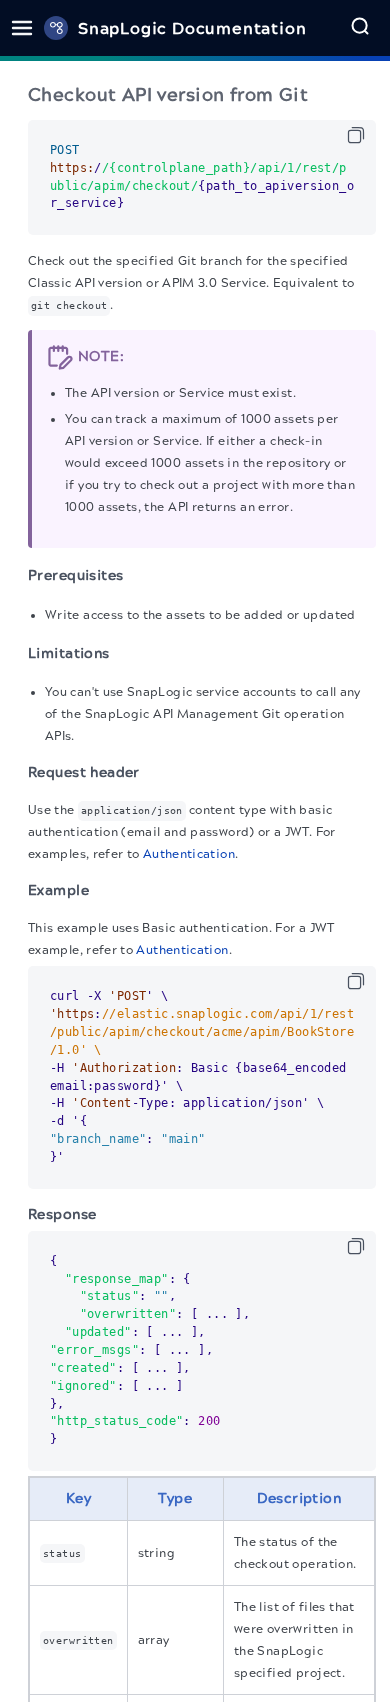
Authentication (189, 854)
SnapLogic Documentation (192, 28)
